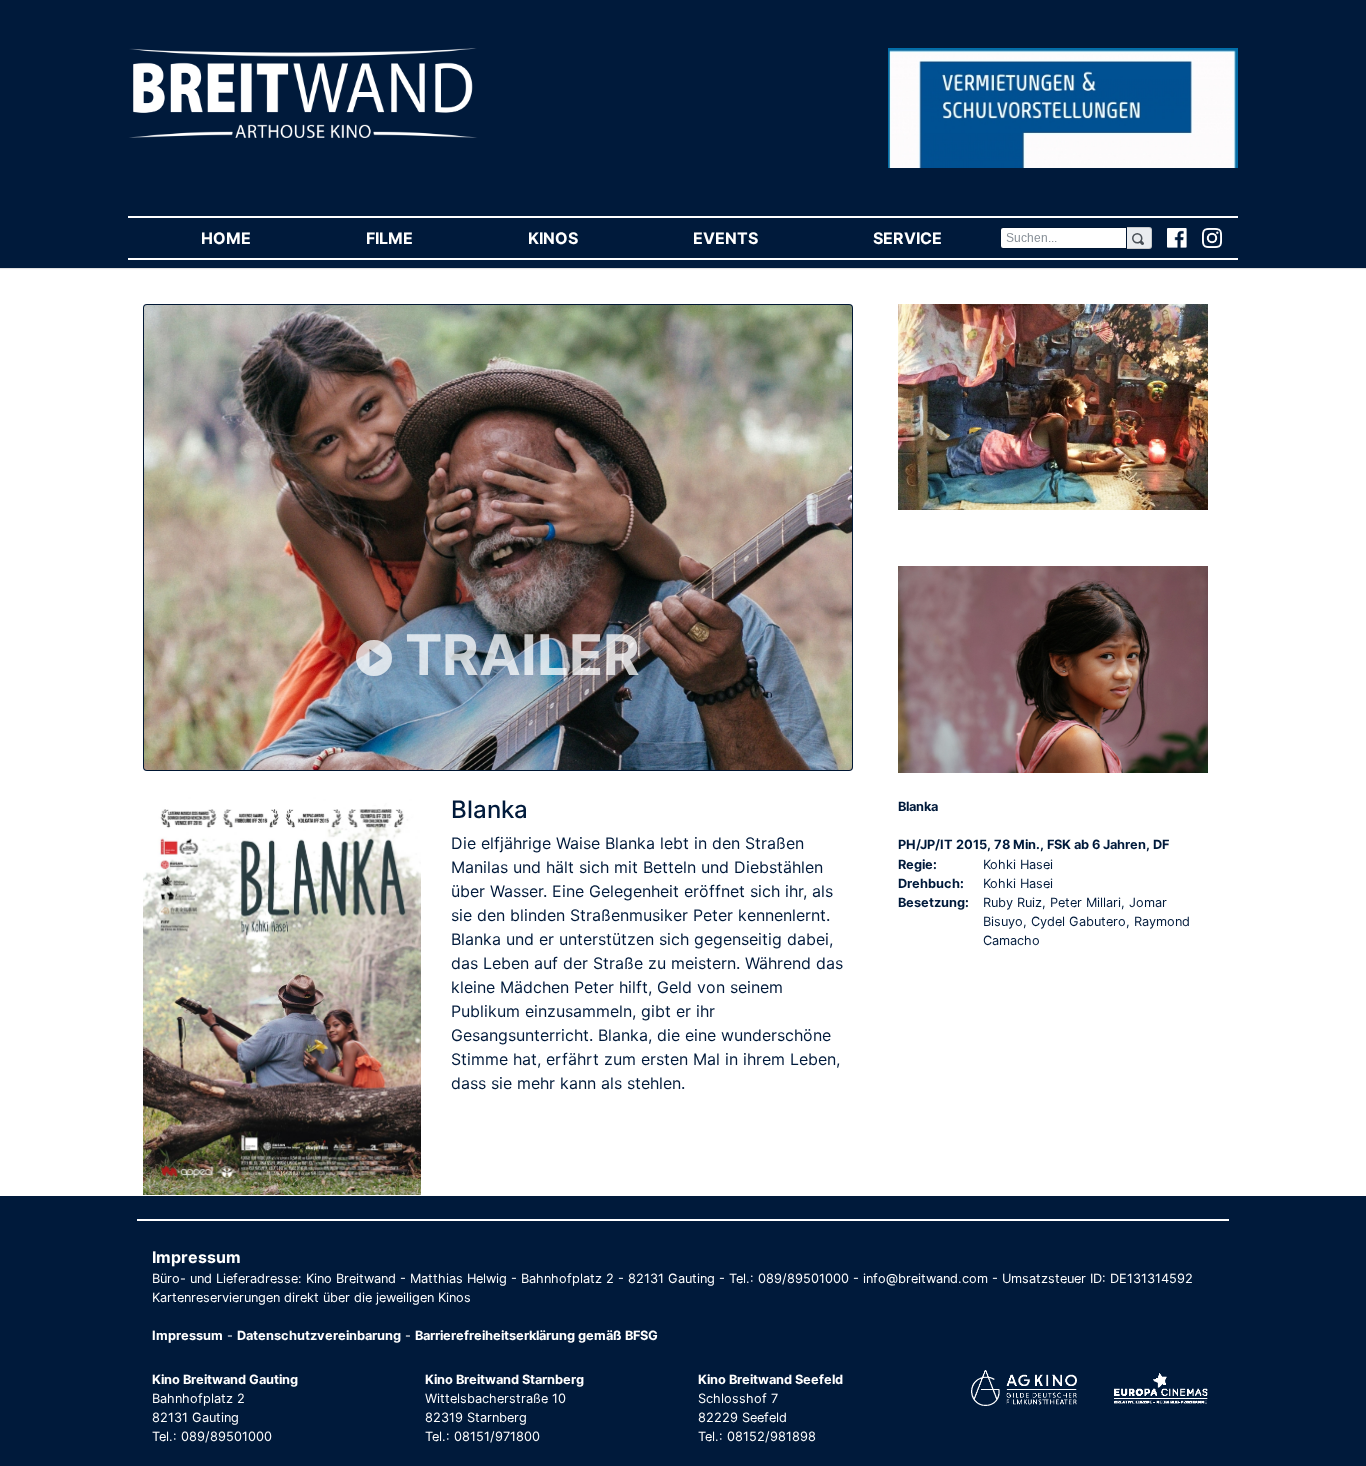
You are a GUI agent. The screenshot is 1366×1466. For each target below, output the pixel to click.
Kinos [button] (581, 238)
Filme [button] (418, 238)
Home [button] (254, 238)
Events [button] (754, 238)
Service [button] (936, 238)
